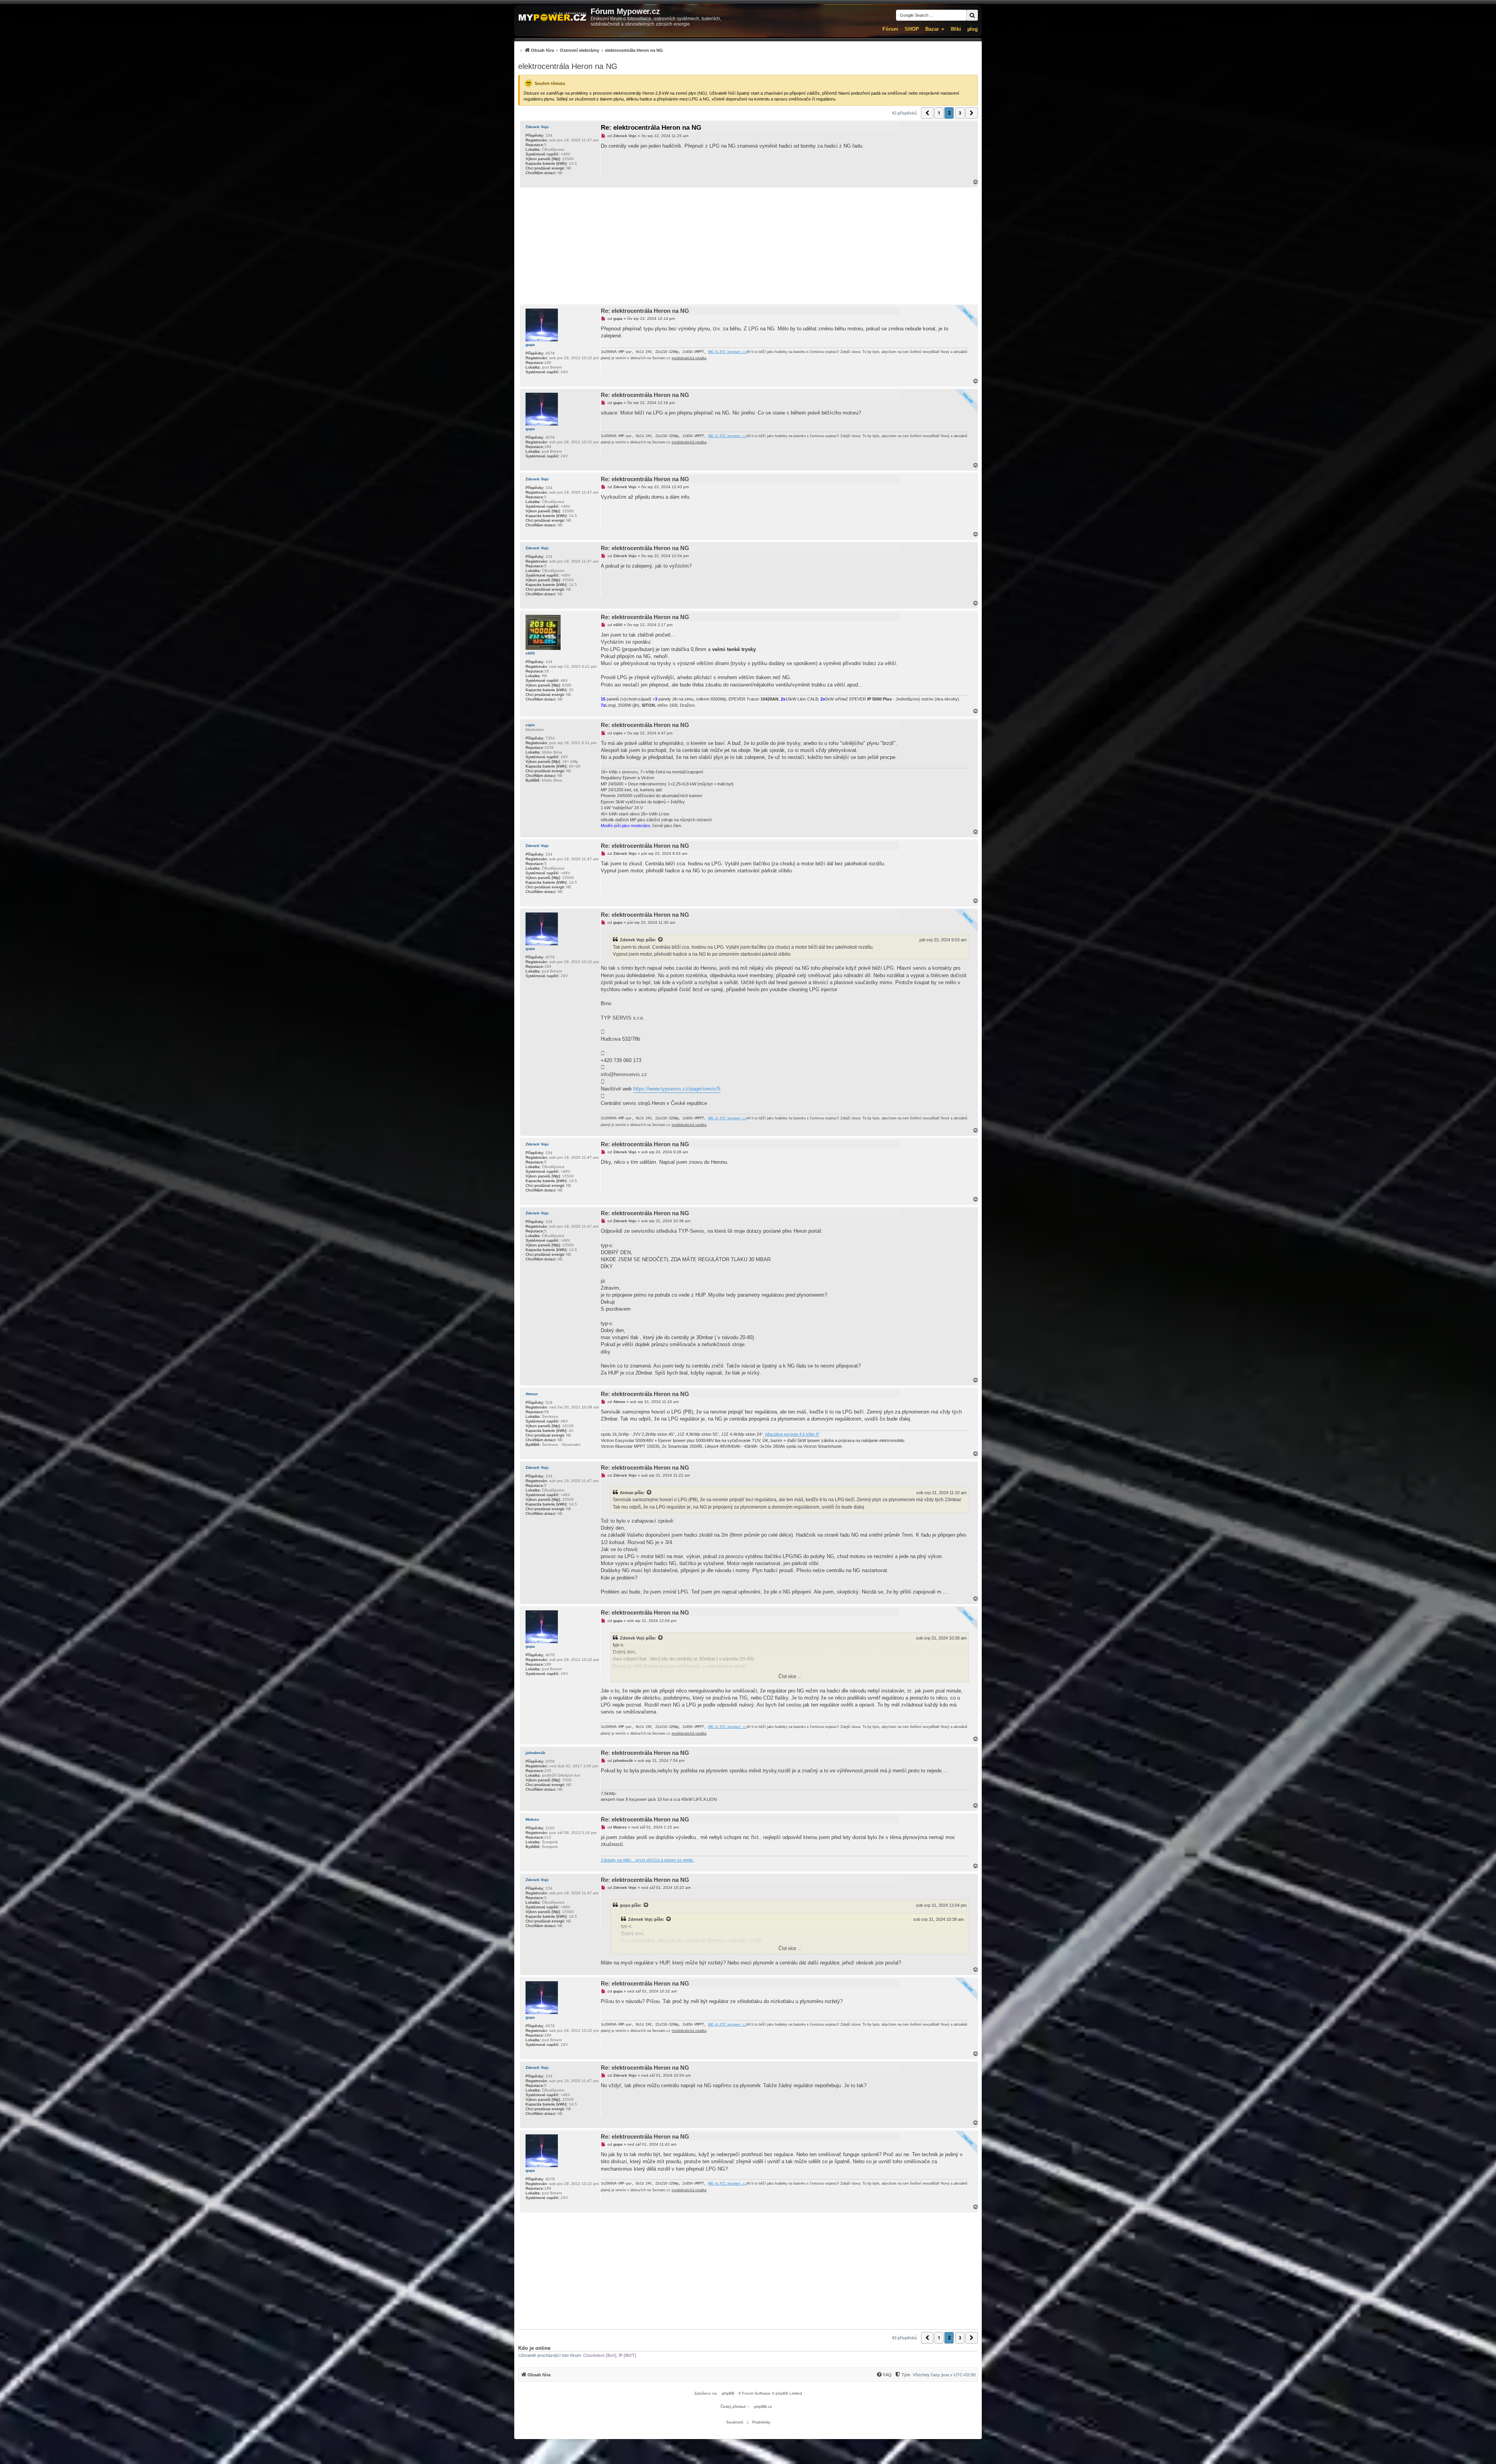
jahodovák (535, 1753)
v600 (530, 653)
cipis (530, 725)
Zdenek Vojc (537, 127)
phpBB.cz (763, 2407)
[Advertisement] (748, 246)
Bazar (932, 29)
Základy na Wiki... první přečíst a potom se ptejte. (647, 1860)
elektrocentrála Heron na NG (568, 66)
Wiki (956, 29)
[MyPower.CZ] (552, 17)
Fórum (890, 29)
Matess (532, 1819)
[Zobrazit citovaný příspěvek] (661, 940)
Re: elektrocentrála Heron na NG (651, 128)
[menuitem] (591, 50)
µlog (973, 29)
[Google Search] (972, 15)
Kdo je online (534, 2348)
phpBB (728, 2393)
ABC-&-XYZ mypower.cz (727, 352)
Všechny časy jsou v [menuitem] (944, 2375)
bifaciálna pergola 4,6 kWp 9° (792, 1434)
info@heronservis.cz (624, 1074)
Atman (532, 1394)
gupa (530, 345)
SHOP (912, 29)
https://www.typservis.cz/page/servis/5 (677, 1089)
